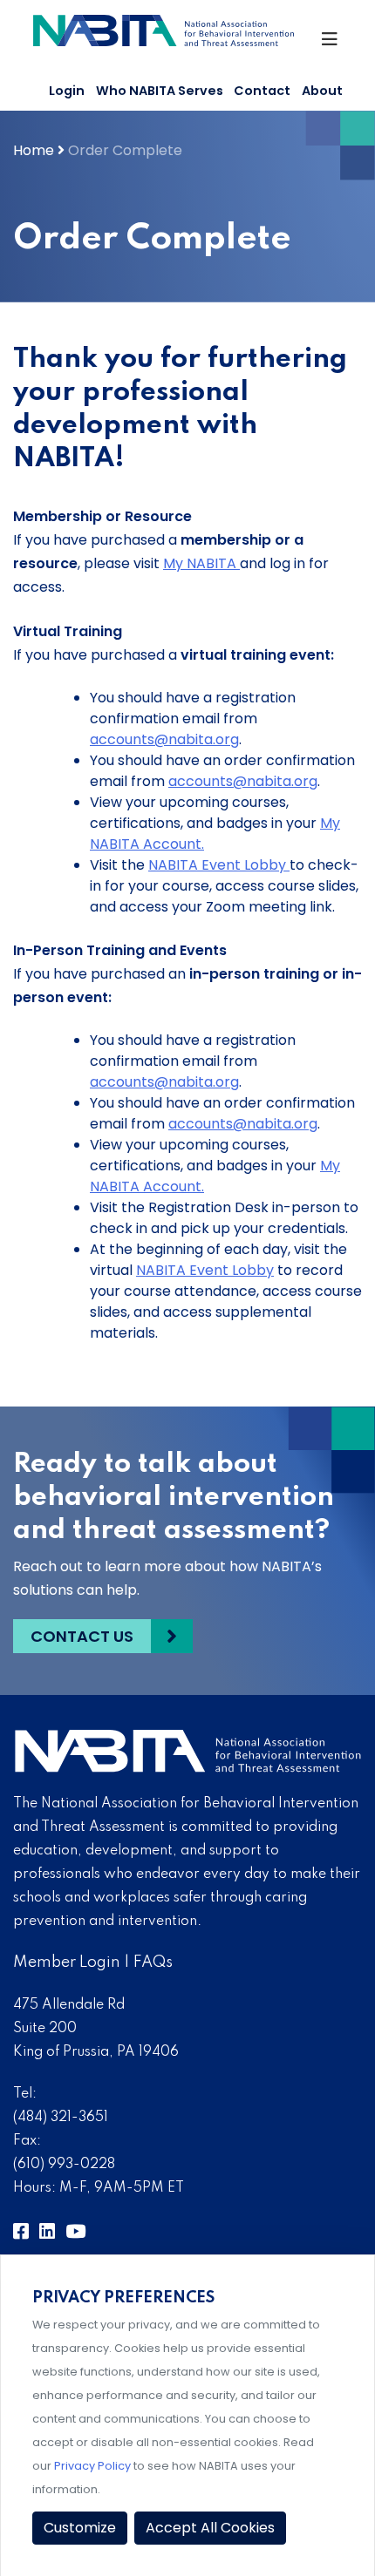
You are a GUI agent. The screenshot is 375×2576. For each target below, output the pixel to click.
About (322, 91)
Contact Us (82, 1636)
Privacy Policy (92, 2466)
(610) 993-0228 (64, 2165)
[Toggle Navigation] (331, 44)
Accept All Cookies (210, 2528)
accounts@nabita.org (164, 739)
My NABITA (201, 563)
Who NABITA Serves (160, 91)
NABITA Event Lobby (219, 865)
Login (67, 91)
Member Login (67, 1963)
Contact (262, 91)
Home (34, 150)
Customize (80, 2528)
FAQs (153, 1963)
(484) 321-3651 (61, 2118)
